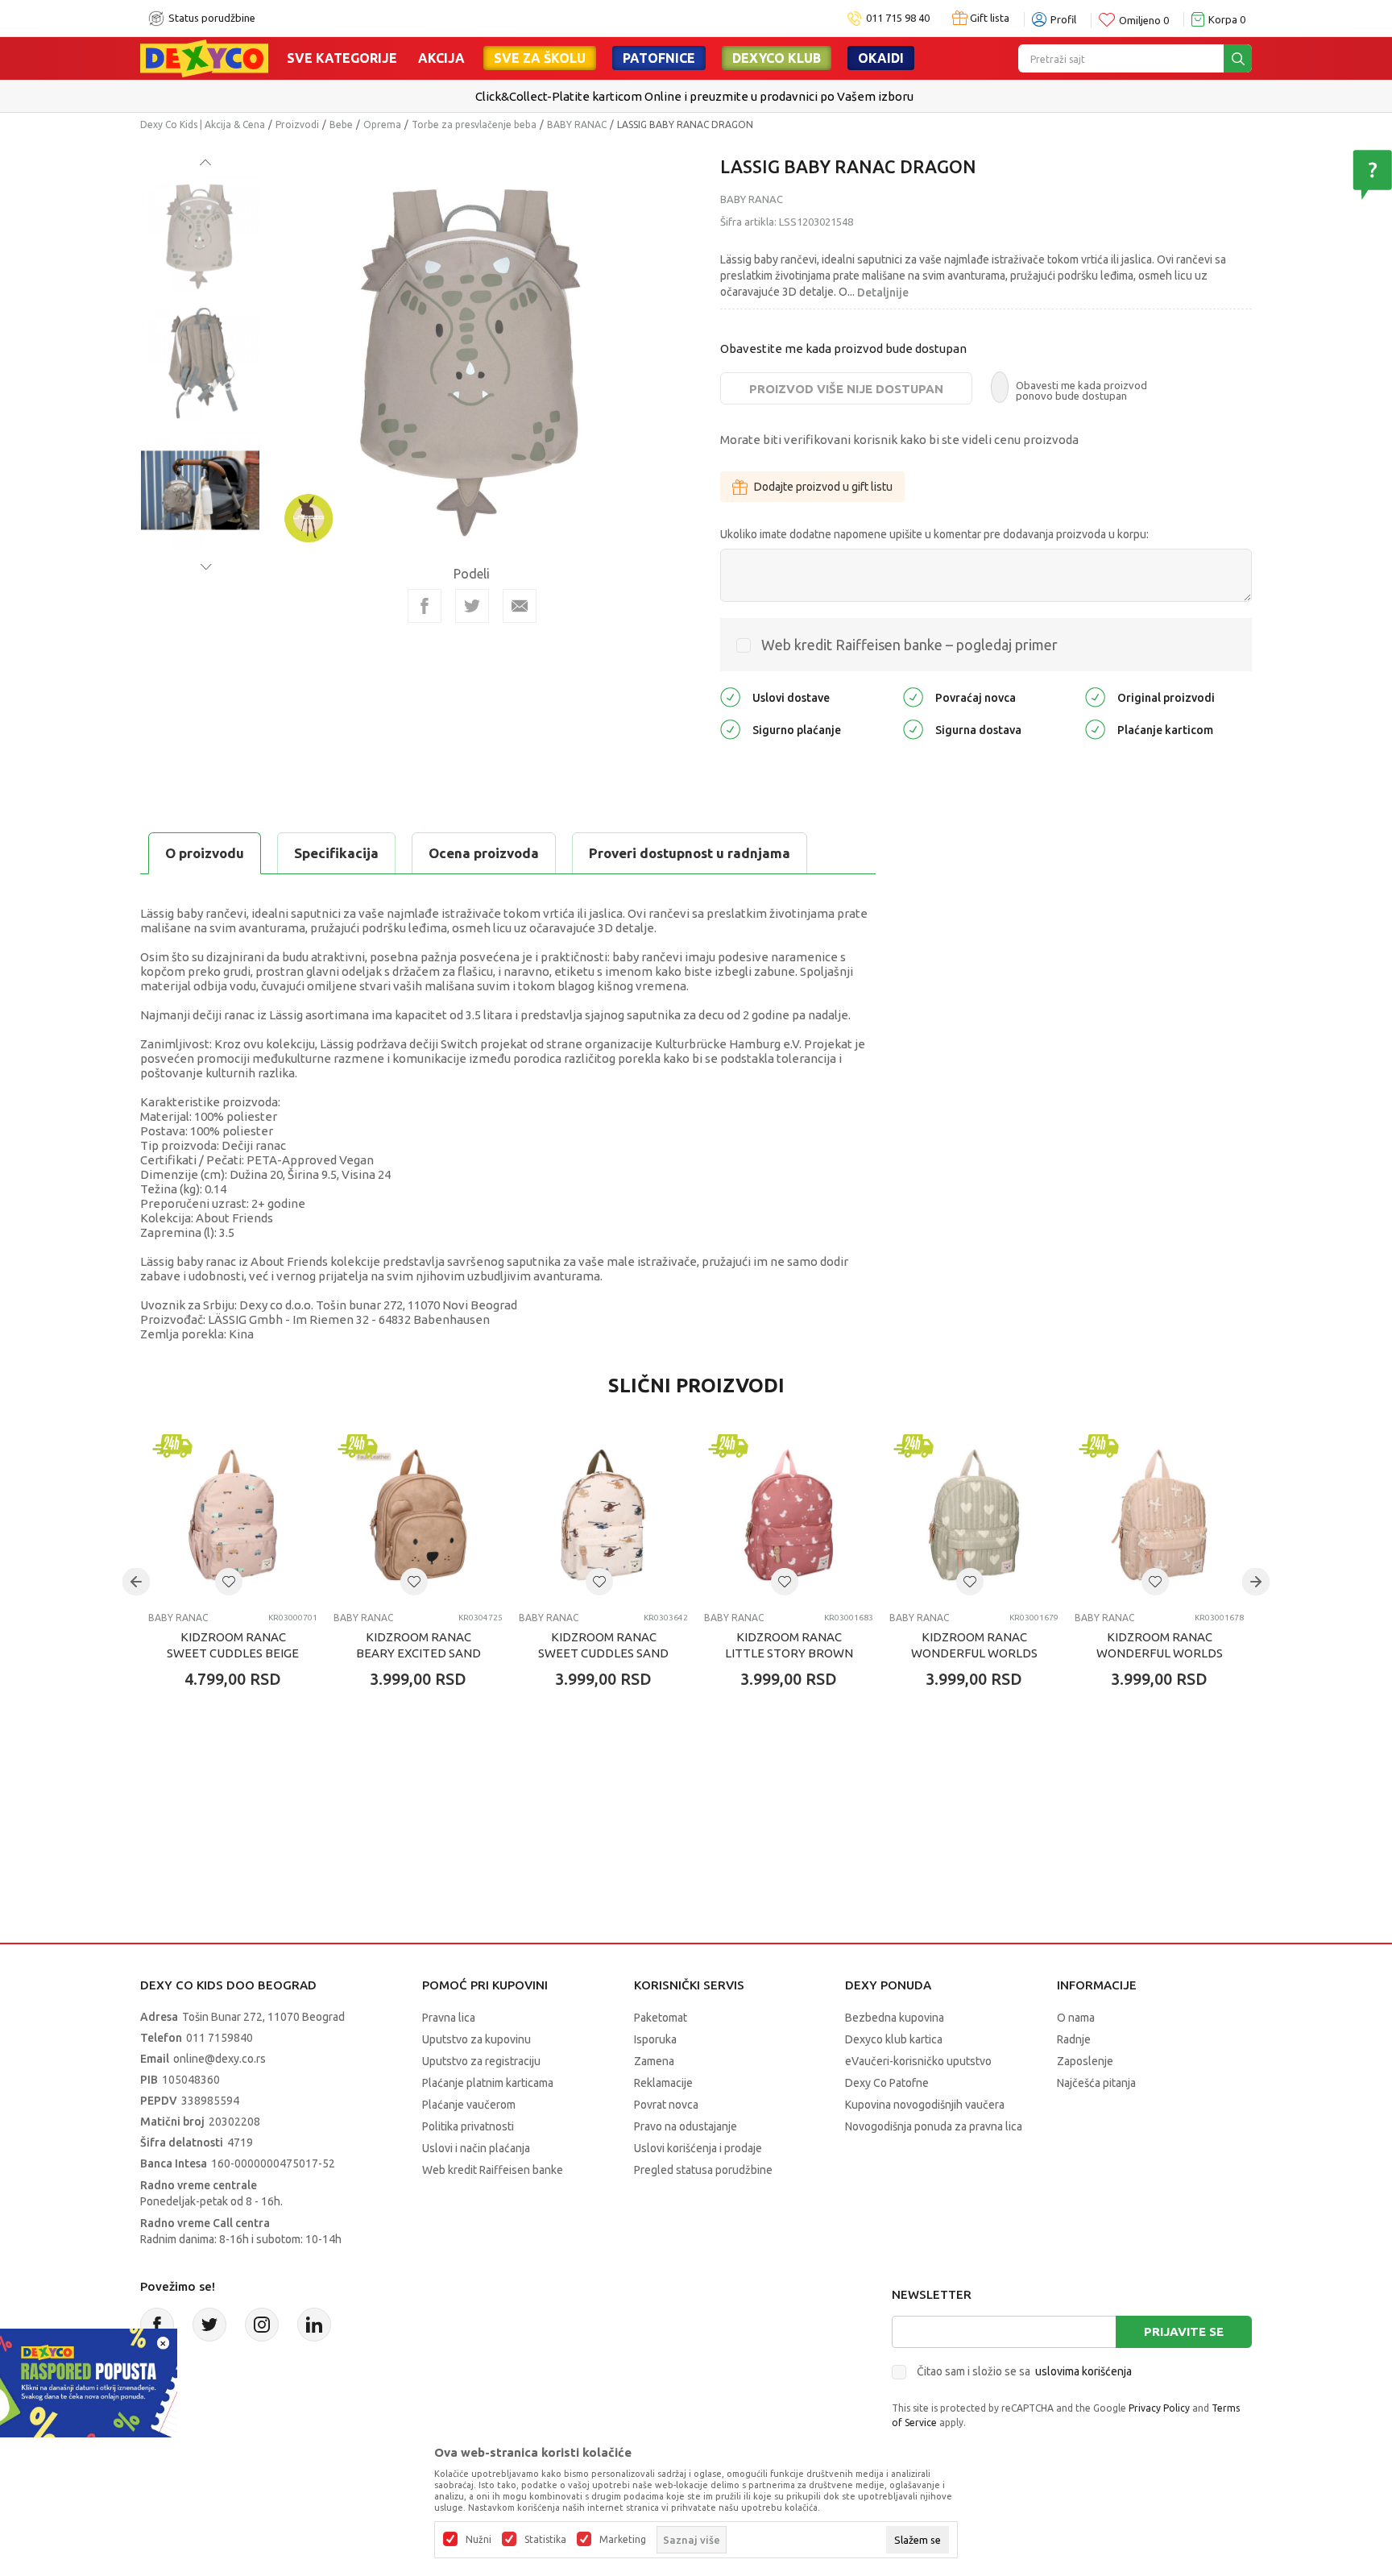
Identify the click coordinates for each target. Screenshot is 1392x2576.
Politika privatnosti (468, 2126)
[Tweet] (472, 606)
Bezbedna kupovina (895, 2018)
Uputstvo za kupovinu (476, 2039)
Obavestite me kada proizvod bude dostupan (843, 348)
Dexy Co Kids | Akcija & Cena (203, 124)
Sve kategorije (342, 58)
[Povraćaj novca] (913, 697)
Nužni (478, 2540)
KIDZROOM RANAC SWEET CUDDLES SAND (603, 1645)
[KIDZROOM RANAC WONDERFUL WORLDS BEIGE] (1159, 1515)
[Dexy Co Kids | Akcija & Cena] (204, 57)
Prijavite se (1184, 2331)
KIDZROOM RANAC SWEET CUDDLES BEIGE (233, 1645)
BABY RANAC (577, 124)
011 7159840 (220, 2038)
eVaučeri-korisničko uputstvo (918, 2061)
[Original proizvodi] (1095, 697)
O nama (1076, 2018)
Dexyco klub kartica (894, 2039)
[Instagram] (262, 2325)
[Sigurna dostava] (913, 729)
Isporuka (655, 2039)
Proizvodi (297, 124)
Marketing (623, 2540)
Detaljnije (883, 292)
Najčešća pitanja (1096, 2083)
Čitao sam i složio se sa (1024, 2371)
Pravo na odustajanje (686, 2126)
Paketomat (661, 2018)
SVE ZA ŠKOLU (540, 58)
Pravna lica (449, 2018)
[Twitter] (209, 2325)
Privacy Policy (1159, 2408)
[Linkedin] (314, 2325)
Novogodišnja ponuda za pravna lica (934, 2126)
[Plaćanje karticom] (1095, 729)
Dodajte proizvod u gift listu (823, 487)
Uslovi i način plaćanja (476, 2148)
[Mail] (520, 606)
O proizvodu (205, 853)
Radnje (1074, 2039)
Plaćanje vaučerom (469, 2105)
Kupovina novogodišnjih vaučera (925, 2105)
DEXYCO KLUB (777, 58)
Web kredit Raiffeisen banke (493, 2170)
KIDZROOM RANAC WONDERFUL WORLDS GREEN (974, 1653)
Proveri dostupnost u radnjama (690, 853)
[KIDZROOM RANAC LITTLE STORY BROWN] (789, 1515)
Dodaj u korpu (241, 1773)
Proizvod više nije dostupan (846, 389)
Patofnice (659, 58)
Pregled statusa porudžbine (703, 2170)
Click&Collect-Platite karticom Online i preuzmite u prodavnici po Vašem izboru (694, 96)
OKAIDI (881, 58)
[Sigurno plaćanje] (730, 729)
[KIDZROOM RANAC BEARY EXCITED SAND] (418, 1515)
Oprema (382, 124)
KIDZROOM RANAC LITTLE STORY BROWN (789, 1645)
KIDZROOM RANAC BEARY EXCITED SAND (418, 1645)
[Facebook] (425, 606)
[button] (229, 1582)
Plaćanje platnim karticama (488, 2083)
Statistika (545, 2540)
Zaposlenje (1085, 2061)
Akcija (441, 58)
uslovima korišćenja (1083, 2371)
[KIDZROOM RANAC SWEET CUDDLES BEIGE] (233, 1515)
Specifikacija (336, 853)
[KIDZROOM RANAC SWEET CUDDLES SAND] (603, 1515)
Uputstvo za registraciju (481, 2061)
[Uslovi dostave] (730, 697)
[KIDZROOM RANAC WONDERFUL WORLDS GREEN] (974, 1515)
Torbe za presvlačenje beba (474, 124)
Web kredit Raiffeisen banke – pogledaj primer (909, 645)
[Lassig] (309, 517)
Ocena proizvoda (484, 853)
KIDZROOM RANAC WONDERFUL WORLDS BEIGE (1160, 1653)
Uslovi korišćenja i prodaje (698, 2148)
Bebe (341, 124)
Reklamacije (663, 2083)
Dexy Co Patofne (887, 2083)
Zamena (654, 2061)
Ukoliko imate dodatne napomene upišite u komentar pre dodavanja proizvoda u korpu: (934, 534)
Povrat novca (666, 2105)
